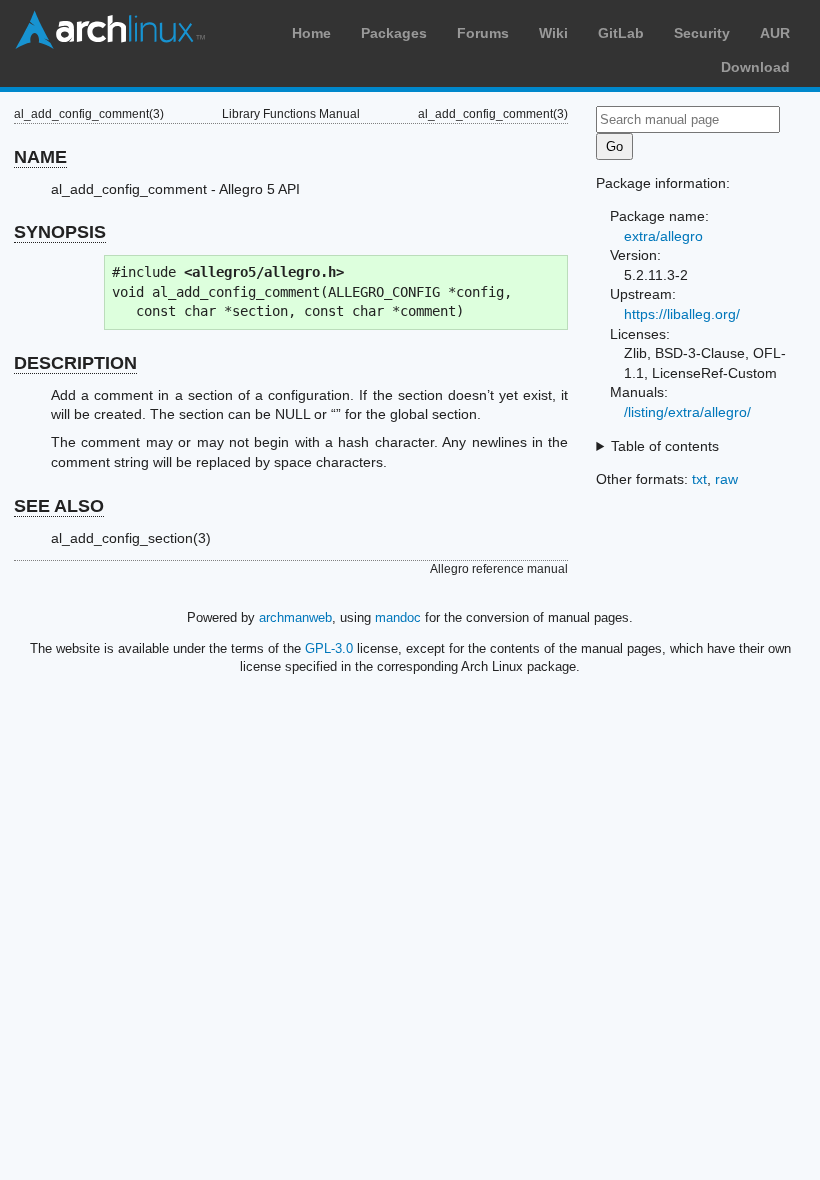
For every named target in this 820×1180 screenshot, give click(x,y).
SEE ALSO (59, 506)
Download (755, 67)
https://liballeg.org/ (682, 314)
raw (726, 479)
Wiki (553, 33)
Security (702, 33)
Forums (483, 33)
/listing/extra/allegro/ (687, 412)
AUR (775, 33)
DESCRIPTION (75, 363)
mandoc (398, 617)
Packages (394, 33)
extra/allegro (663, 236)
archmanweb (295, 617)
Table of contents (665, 446)
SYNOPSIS (60, 232)
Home (311, 33)
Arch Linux (110, 30)
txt (699, 479)
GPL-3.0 (329, 648)
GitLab (621, 33)
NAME (40, 157)
